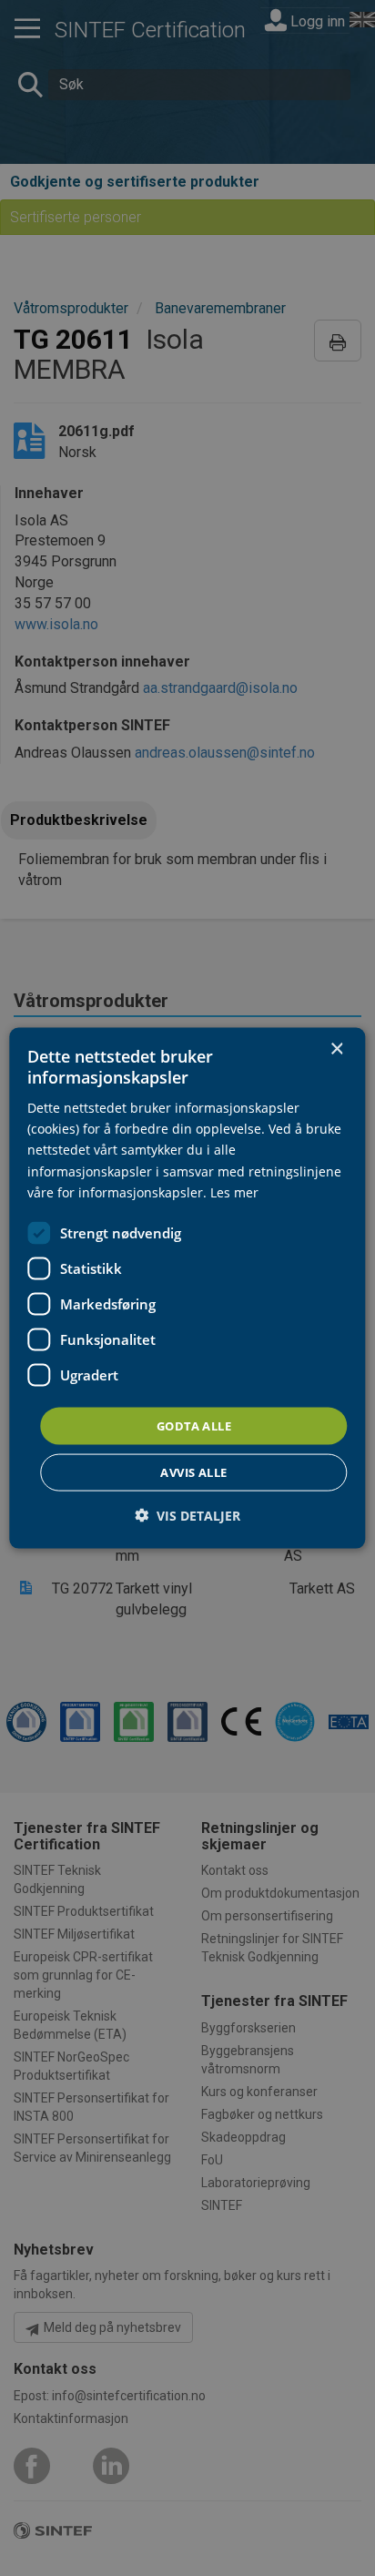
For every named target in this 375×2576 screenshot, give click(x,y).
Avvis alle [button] (193, 1472)
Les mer (234, 1191)
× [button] (336, 1049)
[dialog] (187, 1288)
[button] (187, 1516)
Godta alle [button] (194, 1425)
